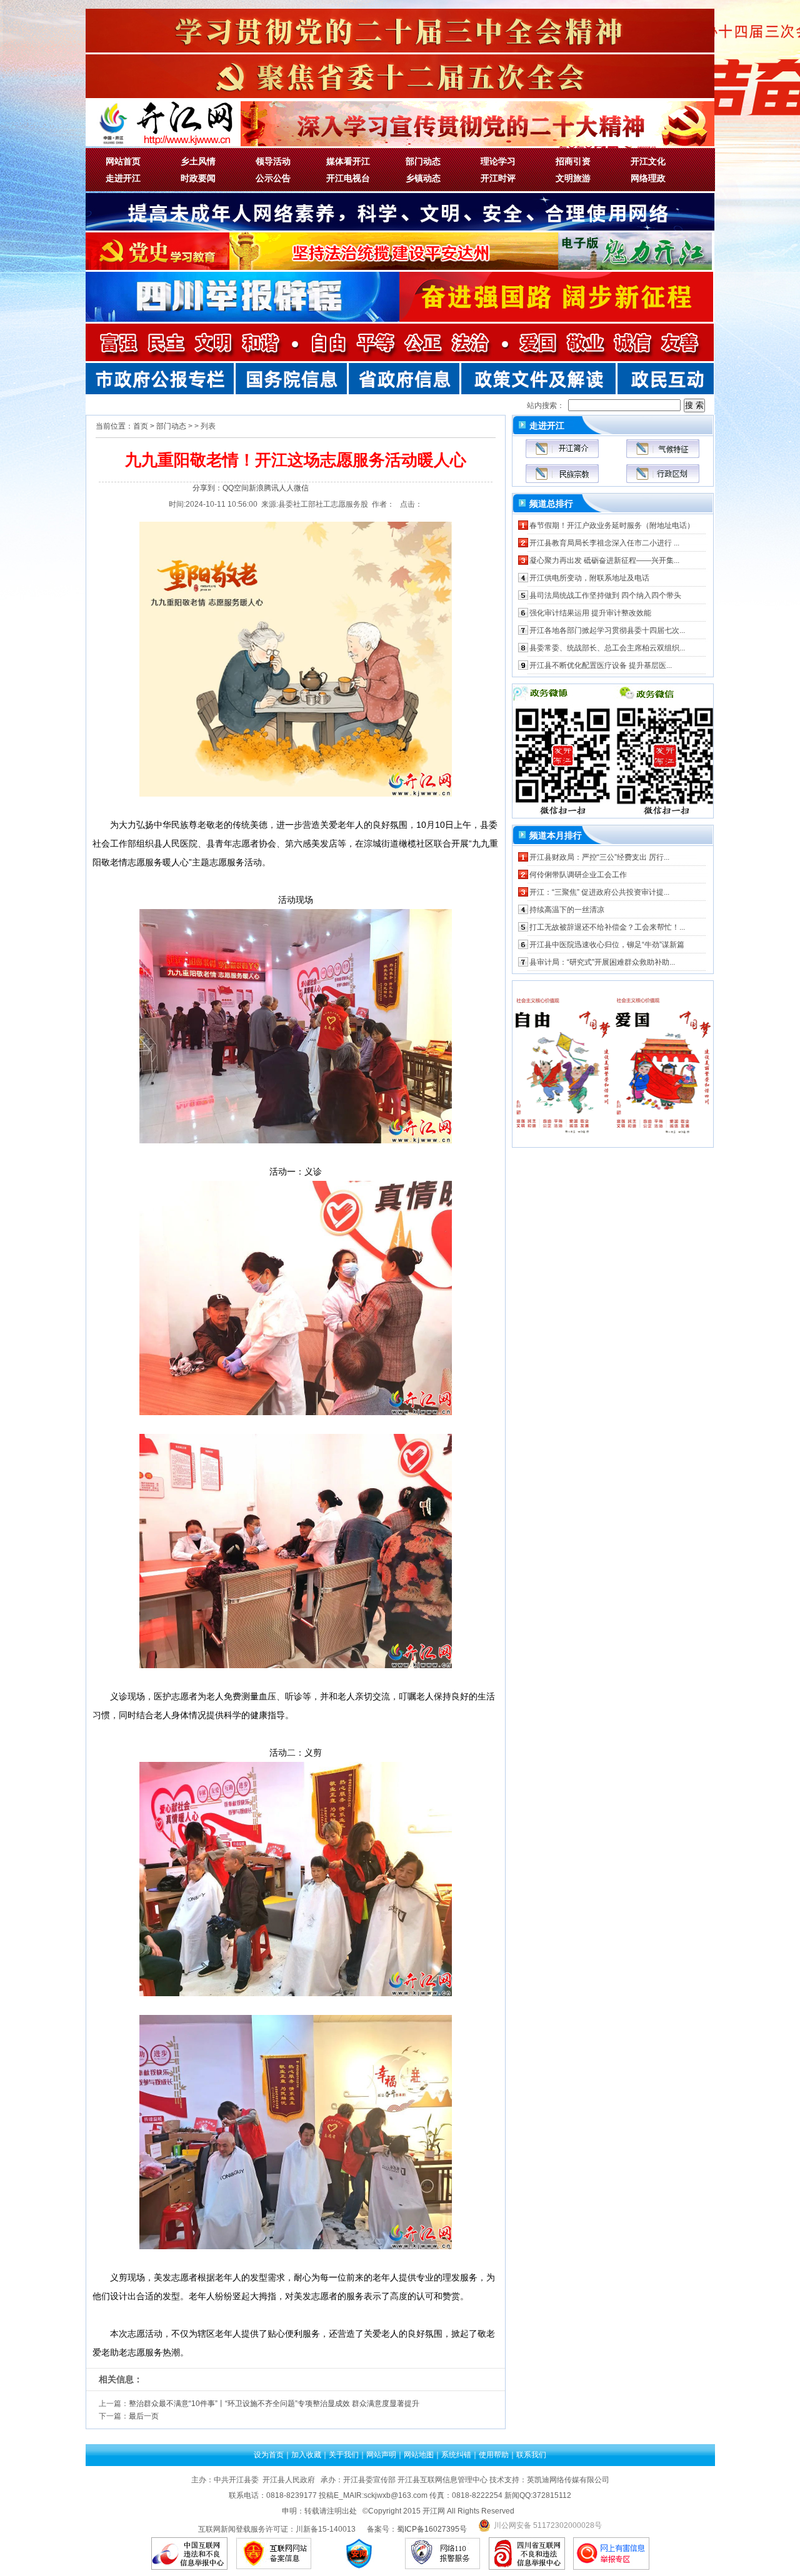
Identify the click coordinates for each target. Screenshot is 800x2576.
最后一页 (144, 2416)
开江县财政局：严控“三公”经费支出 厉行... (599, 857)
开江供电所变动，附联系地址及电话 (589, 578)
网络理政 (648, 178)
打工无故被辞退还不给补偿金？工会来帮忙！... (607, 927)
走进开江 (123, 178)
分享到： (207, 488)
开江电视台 (348, 178)
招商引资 (573, 161)
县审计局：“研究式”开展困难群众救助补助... (602, 962)
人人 (286, 488)
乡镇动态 (423, 178)
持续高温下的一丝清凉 (567, 910)
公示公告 (273, 178)
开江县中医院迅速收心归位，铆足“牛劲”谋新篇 (607, 945)
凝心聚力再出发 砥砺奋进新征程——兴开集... (604, 560)
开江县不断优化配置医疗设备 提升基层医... (601, 665)
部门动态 (423, 161)
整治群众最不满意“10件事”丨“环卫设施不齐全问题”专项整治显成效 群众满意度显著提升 (274, 2404)
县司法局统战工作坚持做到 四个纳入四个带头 (605, 595)
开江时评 (498, 178)
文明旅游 (573, 178)
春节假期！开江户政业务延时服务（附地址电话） (612, 525)
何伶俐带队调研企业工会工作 (578, 875)
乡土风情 (198, 161)
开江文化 (648, 161)
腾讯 (271, 488)
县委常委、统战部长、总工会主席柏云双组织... (607, 648)
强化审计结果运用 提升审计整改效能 (590, 613)
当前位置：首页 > (125, 426)
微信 (301, 488)
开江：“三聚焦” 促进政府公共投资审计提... (599, 892)
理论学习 (498, 161)
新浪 (256, 488)
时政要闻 (198, 178)
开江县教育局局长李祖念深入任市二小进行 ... (604, 543)
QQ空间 (236, 488)
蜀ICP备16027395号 (432, 2529)
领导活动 (273, 161)
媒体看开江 (348, 161)
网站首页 (123, 161)
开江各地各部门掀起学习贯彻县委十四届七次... (607, 630)
